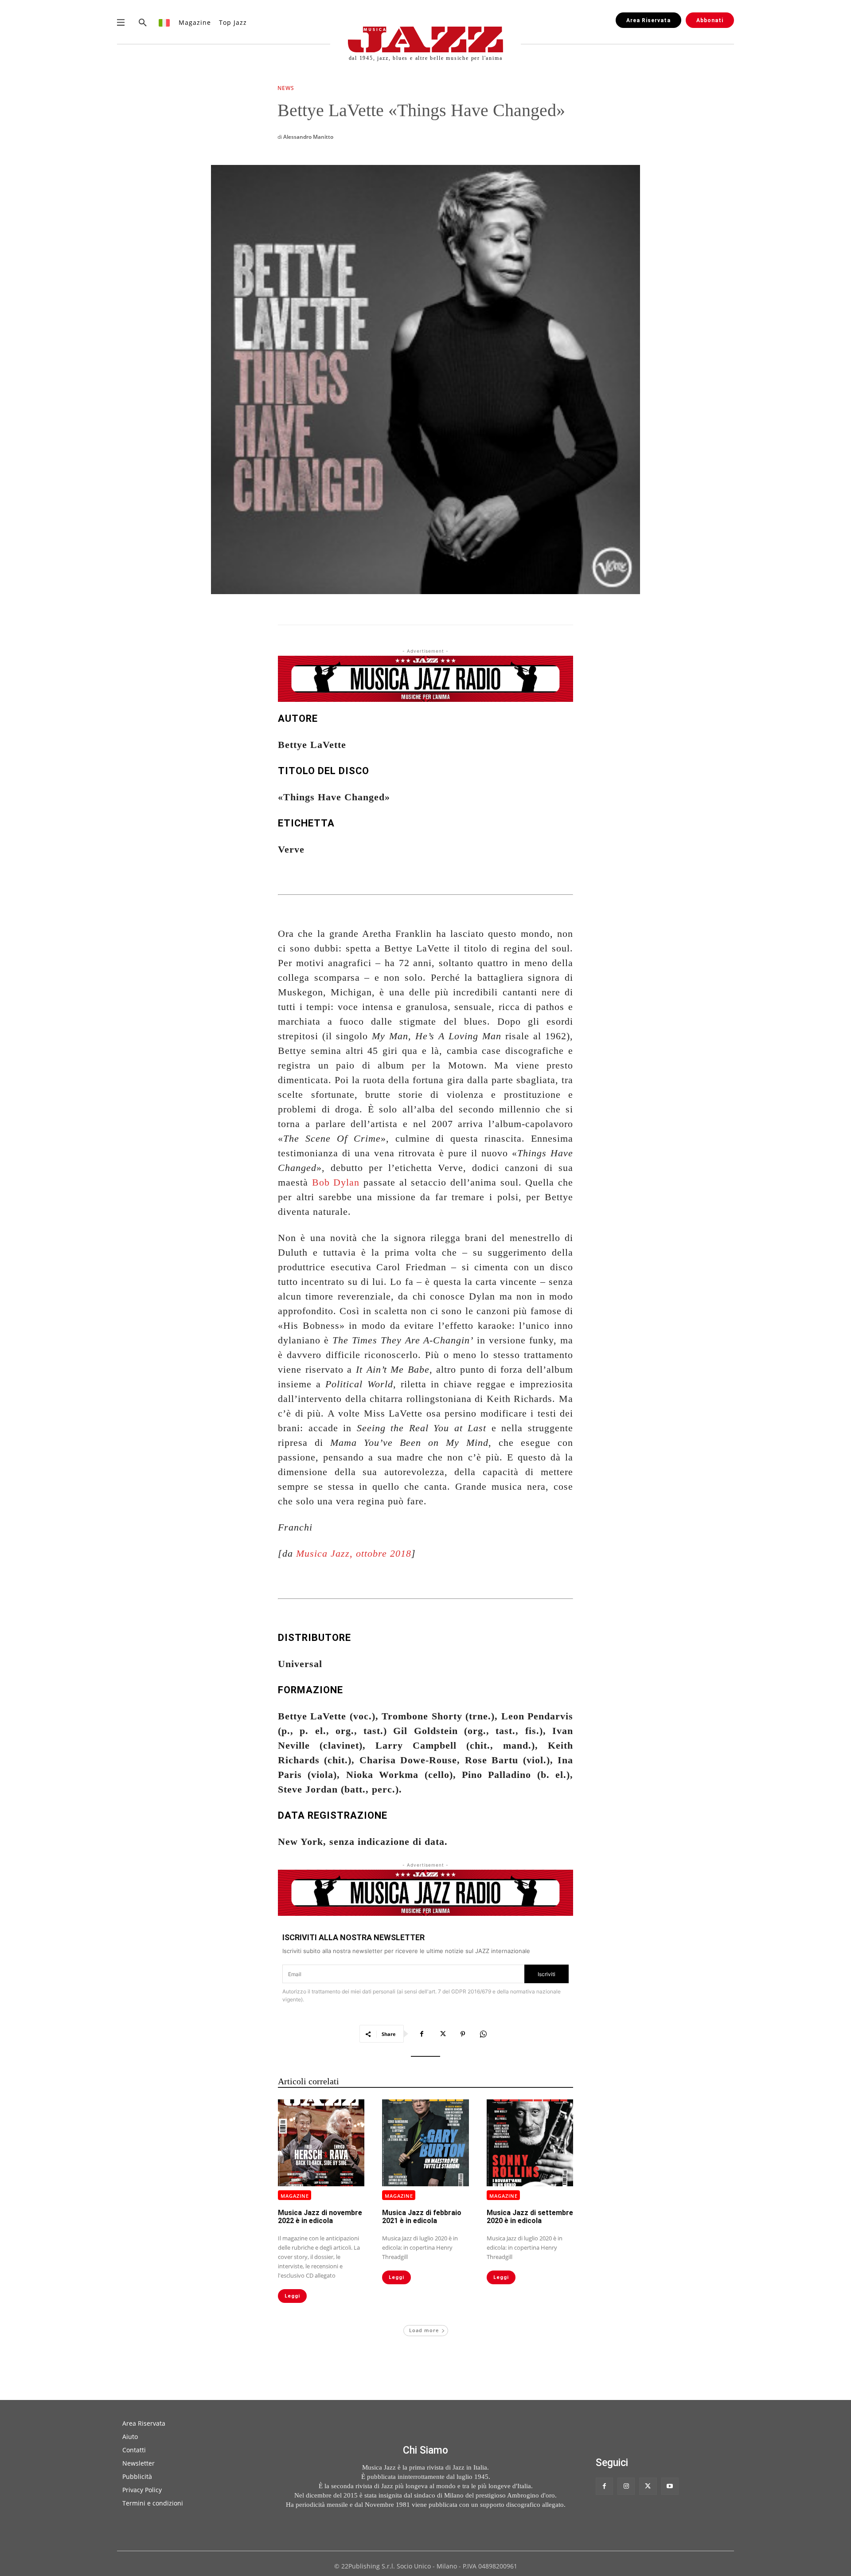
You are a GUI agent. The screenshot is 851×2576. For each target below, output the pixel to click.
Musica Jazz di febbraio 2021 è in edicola (422, 2217)
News (286, 89)
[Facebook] (422, 2034)
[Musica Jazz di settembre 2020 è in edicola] (530, 2143)
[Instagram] (626, 2486)
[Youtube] (670, 2486)
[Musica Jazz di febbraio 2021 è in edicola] (425, 2143)
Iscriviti (547, 1974)
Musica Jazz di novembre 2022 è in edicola (320, 2217)
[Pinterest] (463, 2034)
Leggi (292, 2296)
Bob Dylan (336, 1182)
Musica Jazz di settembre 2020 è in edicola (530, 2217)
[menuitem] (165, 22)
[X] (442, 2034)
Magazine (295, 2196)
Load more (424, 2330)
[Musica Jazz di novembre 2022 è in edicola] (321, 2143)
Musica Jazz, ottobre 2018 (354, 1553)
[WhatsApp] (483, 2034)
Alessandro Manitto (308, 137)
